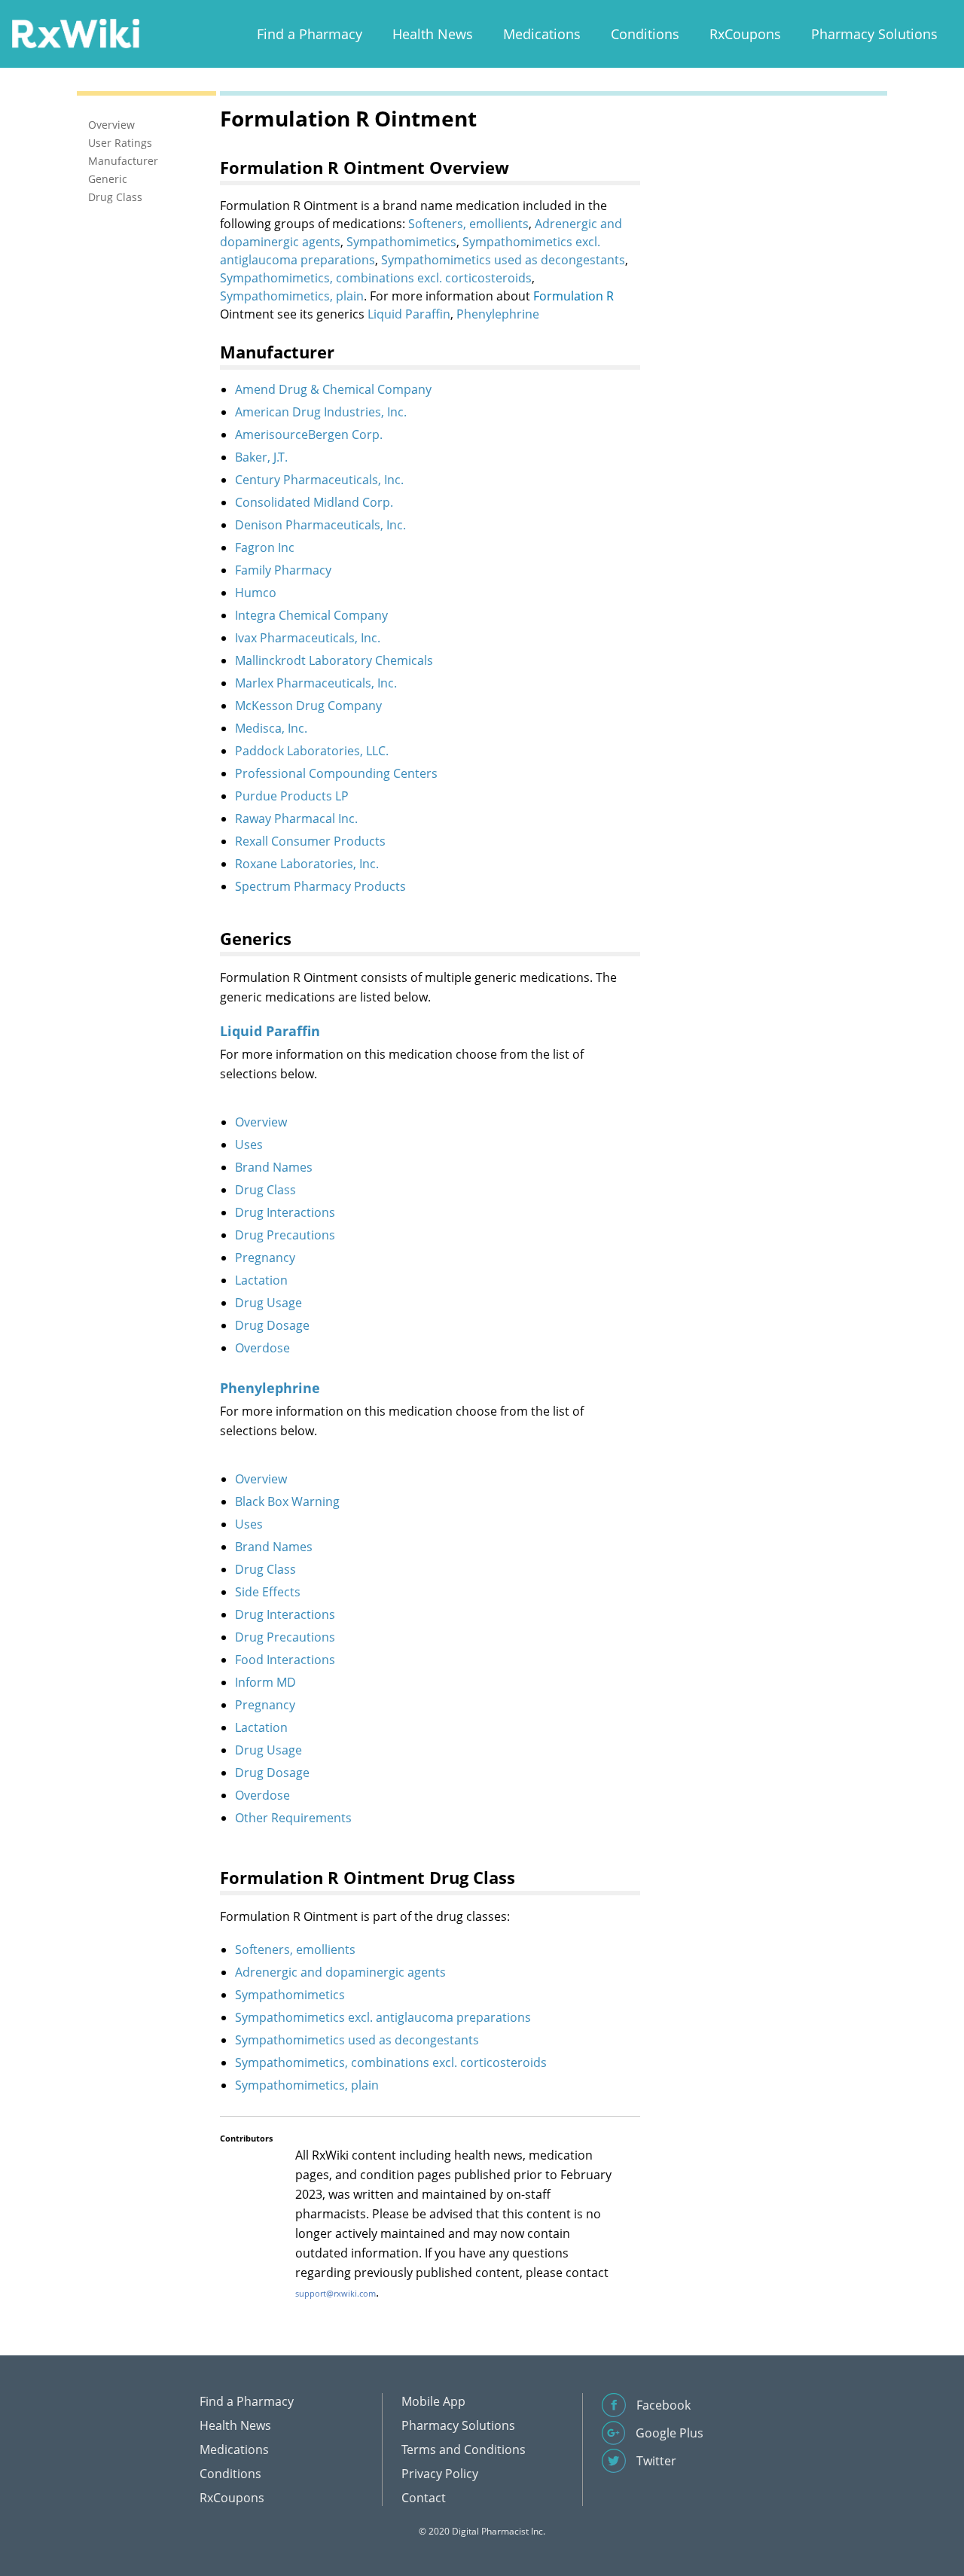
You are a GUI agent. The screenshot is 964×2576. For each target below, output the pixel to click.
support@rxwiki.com (336, 2293)
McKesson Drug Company (308, 706)
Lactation (261, 1280)
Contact (424, 2498)
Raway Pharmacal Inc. (296, 819)
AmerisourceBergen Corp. (309, 434)
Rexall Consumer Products (310, 841)
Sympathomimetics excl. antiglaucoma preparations (383, 2017)
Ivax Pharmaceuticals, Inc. (308, 638)
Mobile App (433, 2401)
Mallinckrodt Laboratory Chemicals (334, 660)
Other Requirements (293, 1818)
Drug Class (265, 1190)
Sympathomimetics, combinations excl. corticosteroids (376, 278)
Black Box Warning (287, 1501)
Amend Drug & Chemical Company (333, 389)
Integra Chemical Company (311, 615)
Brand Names (274, 1167)
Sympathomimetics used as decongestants (503, 260)
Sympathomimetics (401, 242)
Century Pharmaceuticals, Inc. (319, 480)
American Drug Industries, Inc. (321, 412)
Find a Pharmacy (310, 34)
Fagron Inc (265, 547)
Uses (249, 1145)
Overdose (262, 1348)
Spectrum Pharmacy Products (320, 886)
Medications (542, 34)
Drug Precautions (285, 1235)
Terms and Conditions (464, 2449)
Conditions (645, 34)
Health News (433, 34)
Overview (261, 1122)
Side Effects (268, 1592)
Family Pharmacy (283, 570)
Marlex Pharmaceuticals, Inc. (316, 683)
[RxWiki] (75, 33)
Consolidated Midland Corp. (314, 502)
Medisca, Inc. (271, 728)
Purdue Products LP (292, 796)
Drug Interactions (285, 1212)
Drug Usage (268, 1303)
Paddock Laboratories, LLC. (312, 751)
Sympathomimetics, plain (292, 296)
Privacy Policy (440, 2474)
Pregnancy (265, 1258)
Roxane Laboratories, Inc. (307, 864)
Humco (256, 593)
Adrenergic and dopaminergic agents (340, 1972)
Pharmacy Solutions (874, 34)
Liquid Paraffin (409, 314)
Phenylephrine (498, 314)
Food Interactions (285, 1660)
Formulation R (574, 296)
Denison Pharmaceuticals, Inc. (320, 525)
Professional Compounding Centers (336, 773)
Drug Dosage (272, 1325)
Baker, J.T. (261, 457)
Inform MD (265, 1682)
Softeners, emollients (468, 224)
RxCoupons (745, 34)
